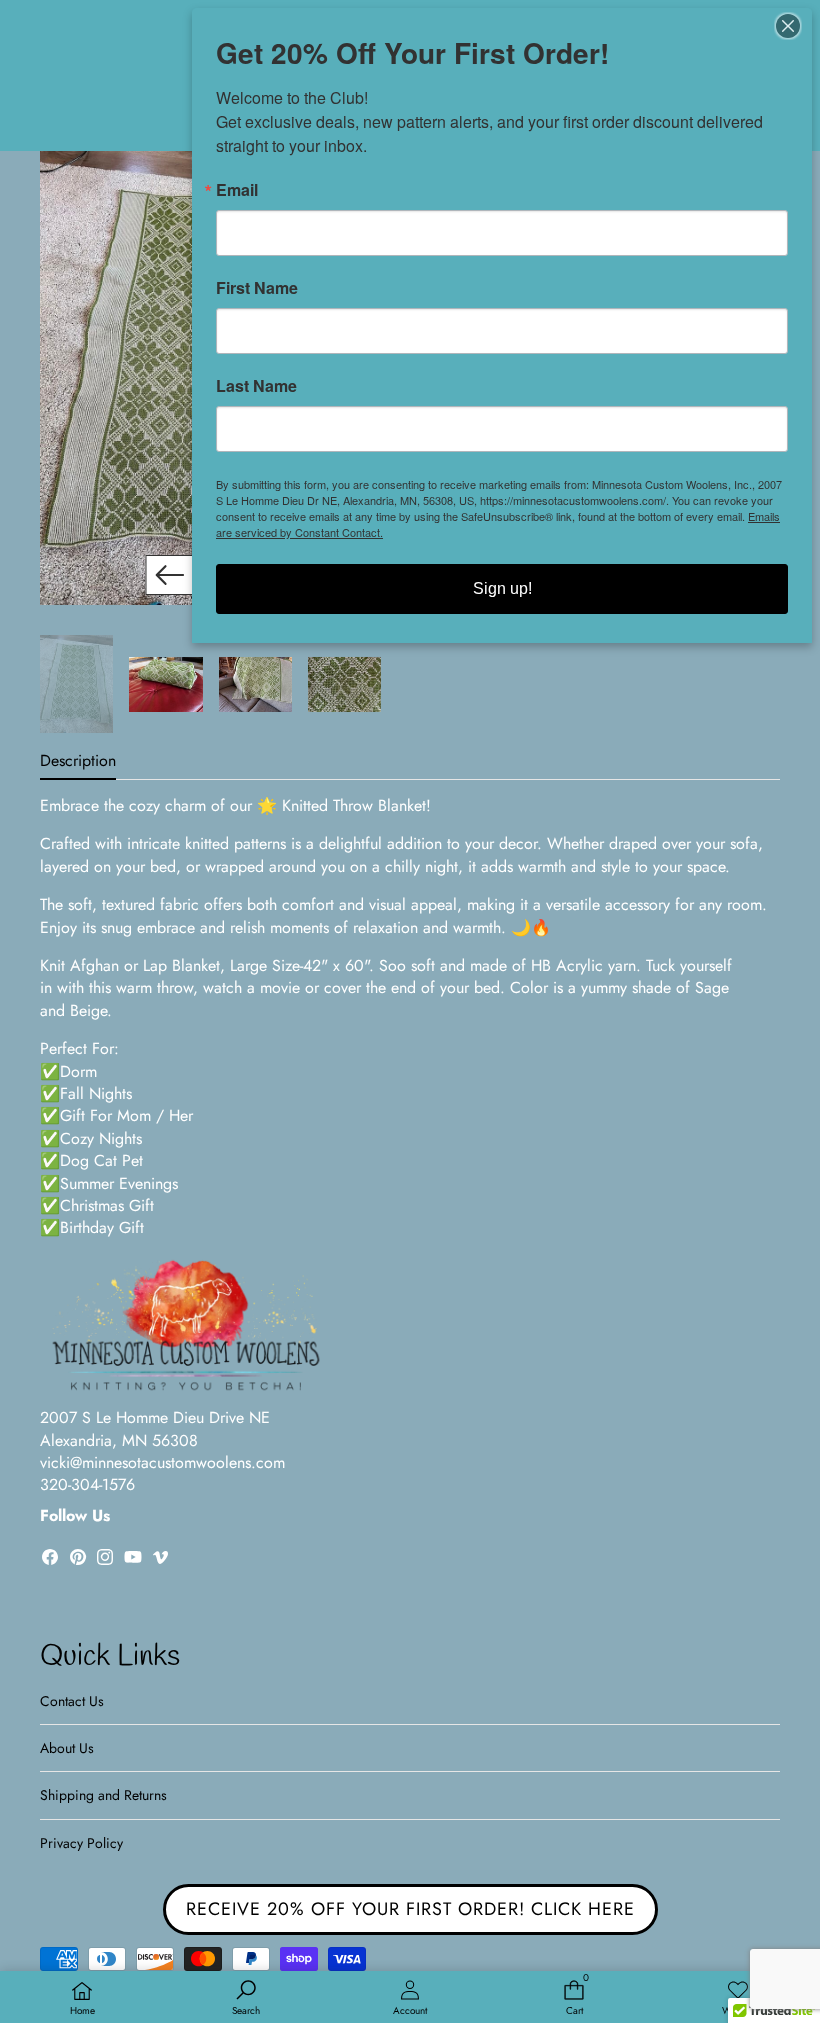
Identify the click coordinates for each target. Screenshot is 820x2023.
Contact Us (72, 1701)
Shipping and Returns (103, 1795)
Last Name (256, 386)
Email (237, 190)
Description (78, 760)
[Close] (794, 26)
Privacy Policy (81, 1843)
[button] (169, 575)
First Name (257, 288)
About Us (67, 1748)
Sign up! (502, 588)
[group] (76, 684)
